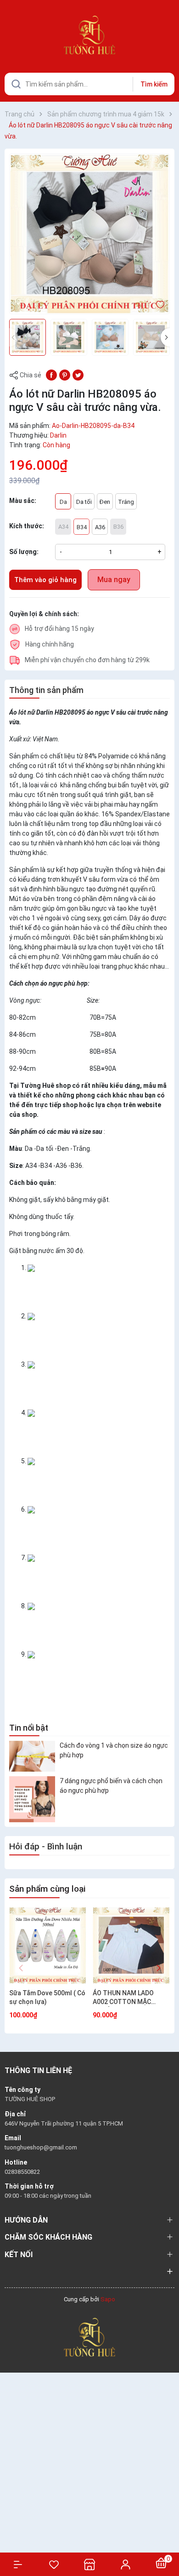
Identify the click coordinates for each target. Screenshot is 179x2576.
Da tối (84, 502)
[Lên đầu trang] (167, 2536)
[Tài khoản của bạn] (125, 2564)
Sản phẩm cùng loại (47, 1889)
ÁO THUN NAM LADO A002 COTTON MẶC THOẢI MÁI (123, 1998)
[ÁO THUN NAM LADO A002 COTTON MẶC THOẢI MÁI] (131, 1946)
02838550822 (22, 2172)
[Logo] (89, 2336)
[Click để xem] (89, 234)
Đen (105, 502)
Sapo (108, 2299)
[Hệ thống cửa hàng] (89, 2564)
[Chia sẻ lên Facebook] (51, 375)
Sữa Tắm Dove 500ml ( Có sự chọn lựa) (47, 1998)
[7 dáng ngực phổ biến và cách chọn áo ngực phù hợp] (32, 1799)
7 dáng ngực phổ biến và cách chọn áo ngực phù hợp (111, 1786)
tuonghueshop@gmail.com (41, 2147)
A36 (100, 527)
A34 (63, 527)
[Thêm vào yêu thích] (160, 304)
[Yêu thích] (54, 2564)
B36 (118, 527)
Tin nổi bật (29, 1728)
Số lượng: (24, 552)
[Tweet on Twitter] (78, 375)
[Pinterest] (65, 375)
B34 (82, 527)
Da (63, 502)
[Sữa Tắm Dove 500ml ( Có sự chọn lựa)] (48, 1946)
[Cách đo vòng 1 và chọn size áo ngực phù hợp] (32, 1756)
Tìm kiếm (154, 84)
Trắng (126, 502)
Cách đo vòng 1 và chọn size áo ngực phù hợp (114, 1750)
